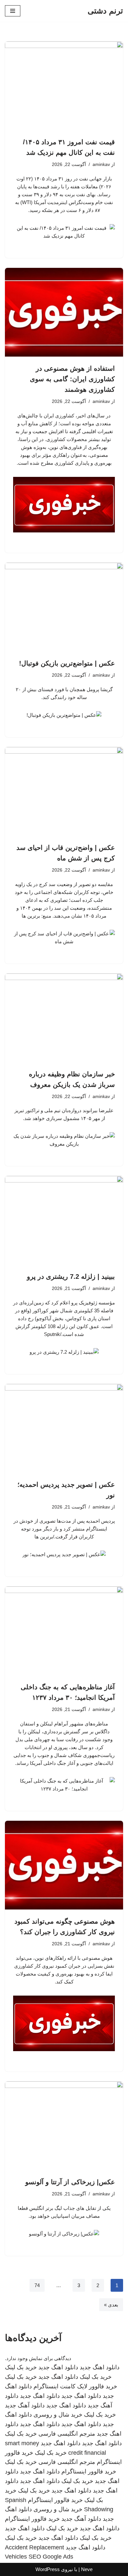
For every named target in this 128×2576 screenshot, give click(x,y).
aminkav (101, 164)
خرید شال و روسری (58, 2415)
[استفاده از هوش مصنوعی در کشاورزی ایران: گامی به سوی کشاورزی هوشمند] (64, 312)
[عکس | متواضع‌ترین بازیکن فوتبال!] (64, 607)
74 (37, 2285)
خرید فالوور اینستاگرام (89, 2471)
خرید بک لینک (21, 2367)
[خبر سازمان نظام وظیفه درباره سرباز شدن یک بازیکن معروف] (64, 1018)
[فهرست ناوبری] (13, 11)
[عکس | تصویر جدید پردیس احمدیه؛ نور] (64, 1428)
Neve (87, 2569)
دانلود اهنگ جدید (100, 2367)
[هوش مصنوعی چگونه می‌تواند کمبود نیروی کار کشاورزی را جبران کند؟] (64, 1865)
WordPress (48, 2569)
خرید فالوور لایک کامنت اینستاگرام (75, 2386)
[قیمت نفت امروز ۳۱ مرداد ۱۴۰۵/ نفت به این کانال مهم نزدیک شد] (64, 86)
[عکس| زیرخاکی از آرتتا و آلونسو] (64, 2126)
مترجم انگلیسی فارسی (67, 2434)
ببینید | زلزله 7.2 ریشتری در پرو (71, 1276)
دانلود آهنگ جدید (25, 2405)
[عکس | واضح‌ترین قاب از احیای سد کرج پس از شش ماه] (64, 791)
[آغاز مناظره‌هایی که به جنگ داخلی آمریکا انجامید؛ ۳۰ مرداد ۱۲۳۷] (64, 1631)
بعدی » (111, 2305)
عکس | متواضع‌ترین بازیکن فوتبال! (67, 663)
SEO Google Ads (51, 2557)
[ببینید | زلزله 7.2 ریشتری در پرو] (64, 1220)
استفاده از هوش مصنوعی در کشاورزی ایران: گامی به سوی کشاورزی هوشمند (72, 379)
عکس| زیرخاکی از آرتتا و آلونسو (70, 2182)
